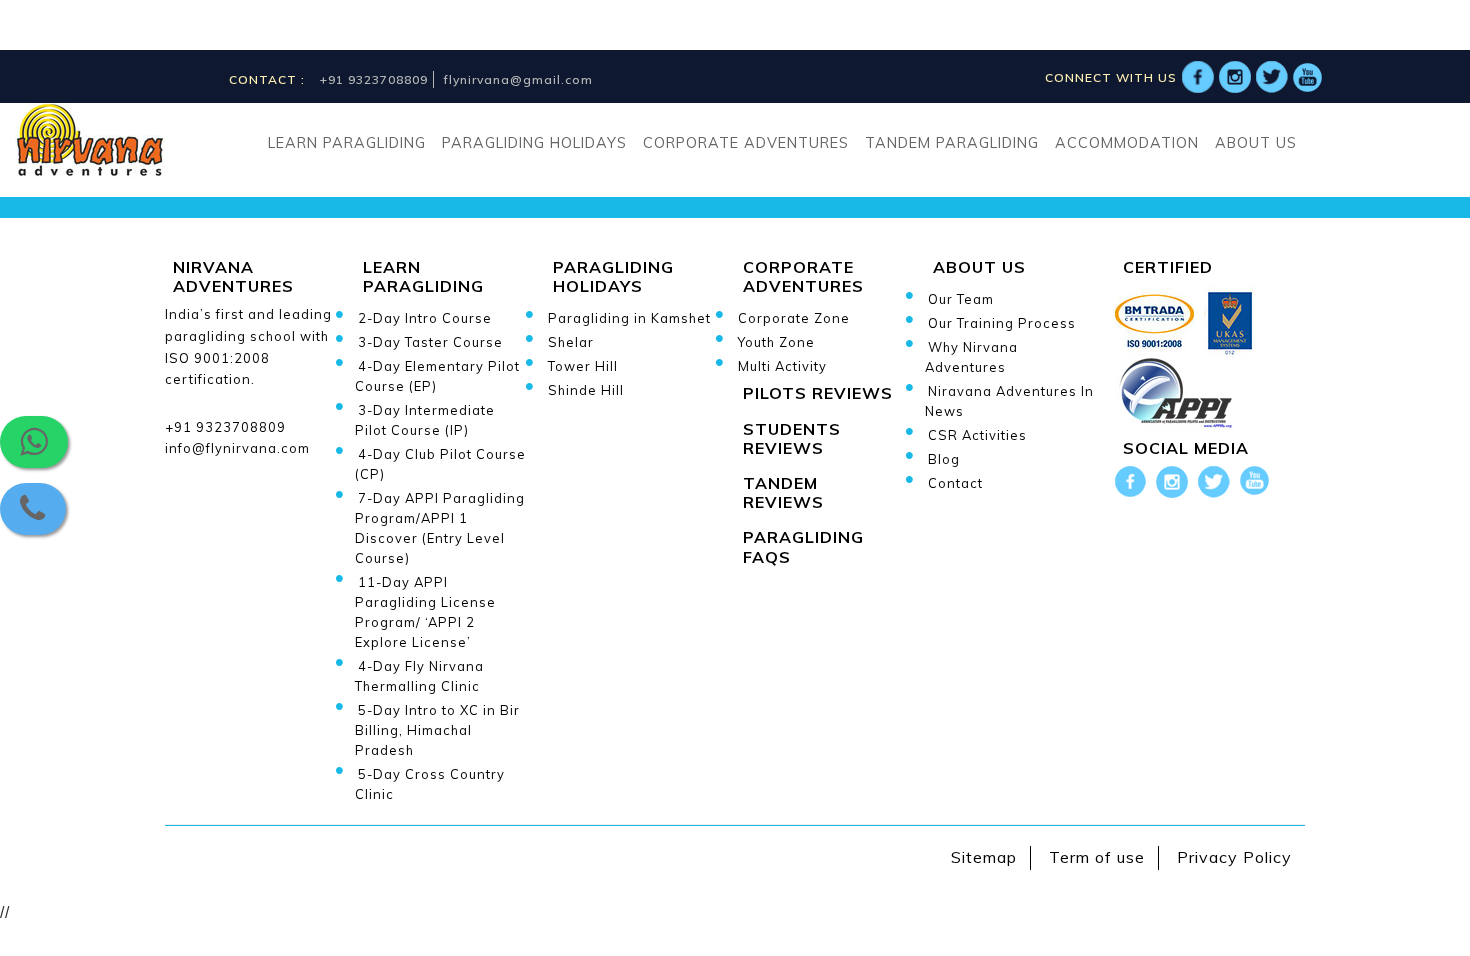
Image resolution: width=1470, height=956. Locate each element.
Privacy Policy (1234, 857)
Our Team (961, 299)
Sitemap (984, 857)
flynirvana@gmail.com (518, 79)
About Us (1256, 143)
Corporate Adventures (746, 143)
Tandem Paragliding (952, 143)
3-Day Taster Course (430, 342)
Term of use (1097, 857)
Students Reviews (792, 438)
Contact (955, 483)
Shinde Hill (586, 390)
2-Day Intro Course (425, 318)
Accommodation (1127, 143)
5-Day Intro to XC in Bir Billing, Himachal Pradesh (437, 730)
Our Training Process (1002, 323)
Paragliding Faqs (803, 546)
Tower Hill (583, 366)
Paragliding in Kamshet (629, 318)
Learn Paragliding (347, 143)
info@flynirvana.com (237, 448)
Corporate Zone (794, 318)
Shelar (571, 342)
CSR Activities (977, 435)
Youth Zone (776, 342)
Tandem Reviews (783, 492)
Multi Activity (782, 366)
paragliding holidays (534, 143)
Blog (944, 459)
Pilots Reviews (818, 393)
